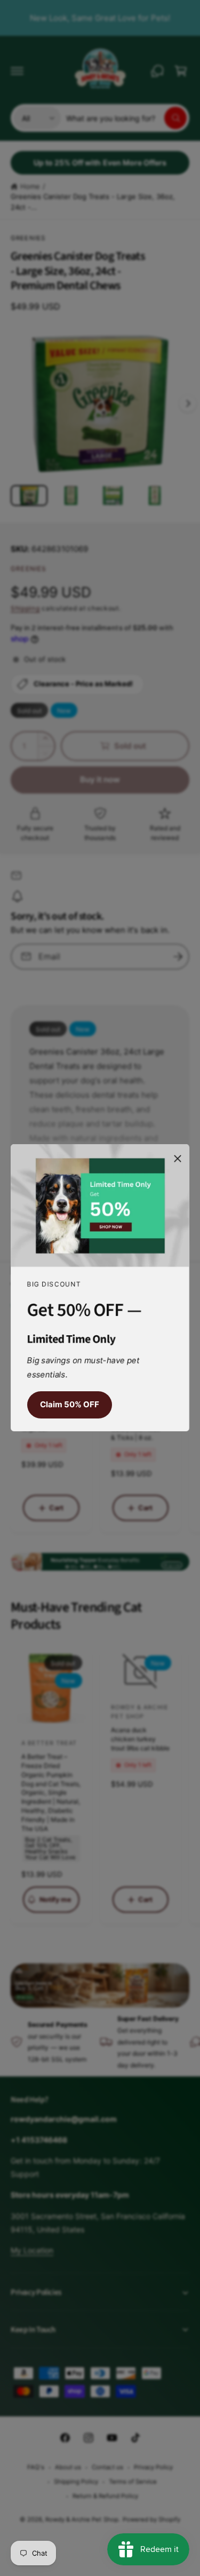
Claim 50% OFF (70, 1405)
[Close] (178, 1159)
